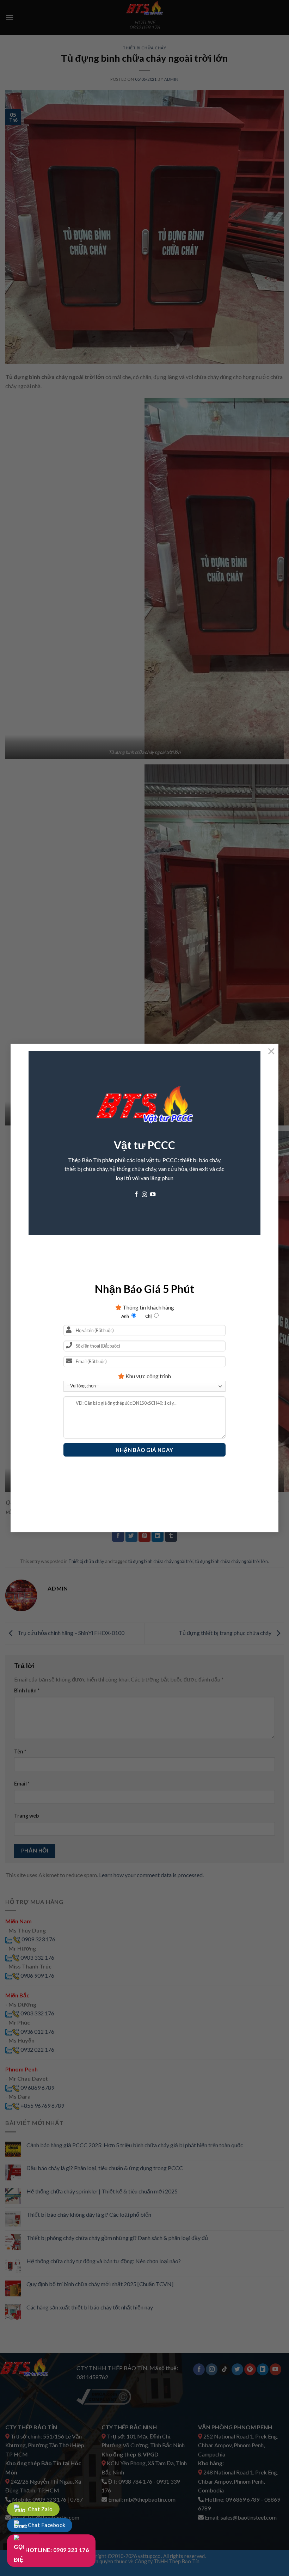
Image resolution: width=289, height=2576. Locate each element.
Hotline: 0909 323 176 (57, 2550)
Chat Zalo (40, 2509)
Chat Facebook (46, 2525)
